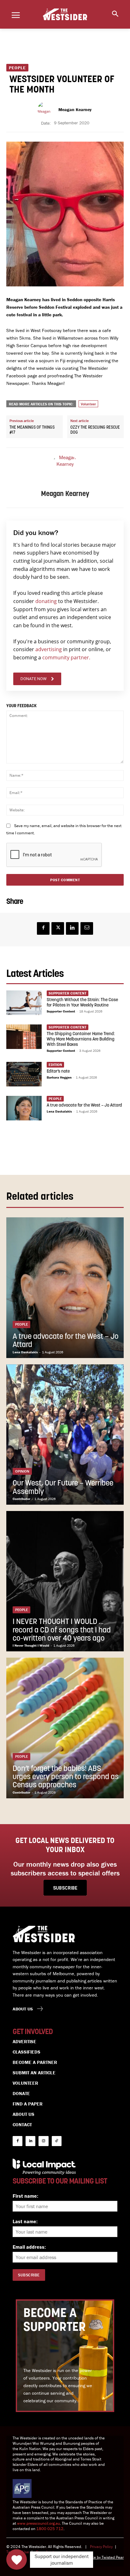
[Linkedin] (72, 928)
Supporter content (68, 993)
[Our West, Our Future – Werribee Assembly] (65, 1435)
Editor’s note (58, 1071)
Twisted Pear (113, 2557)
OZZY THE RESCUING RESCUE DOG (95, 430)
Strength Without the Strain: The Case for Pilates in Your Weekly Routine (82, 1003)
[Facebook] (43, 928)
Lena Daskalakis (59, 1111)
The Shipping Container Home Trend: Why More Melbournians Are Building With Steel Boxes (81, 1039)
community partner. (66, 657)
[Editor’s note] (24, 1074)
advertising (49, 649)
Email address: (29, 2247)
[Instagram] (43, 2141)
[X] (58, 928)
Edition (55, 1065)
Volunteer (88, 404)
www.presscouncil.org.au (38, 2523)
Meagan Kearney (75, 110)
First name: (25, 2196)
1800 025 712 (50, 2529)
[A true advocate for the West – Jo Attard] (24, 1108)
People (17, 68)
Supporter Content (61, 1011)
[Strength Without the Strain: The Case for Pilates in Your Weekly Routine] (24, 1003)
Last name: (25, 2221)
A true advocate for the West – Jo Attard (84, 1105)
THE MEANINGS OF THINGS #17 (32, 430)
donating (46, 601)
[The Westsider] (65, 14)
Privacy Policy (101, 2547)
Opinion (22, 1471)
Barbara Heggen (59, 1077)
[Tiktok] (57, 2141)
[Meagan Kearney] (46, 110)
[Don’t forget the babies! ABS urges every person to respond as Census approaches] (65, 1728)
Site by (95, 2557)
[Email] (87, 928)
